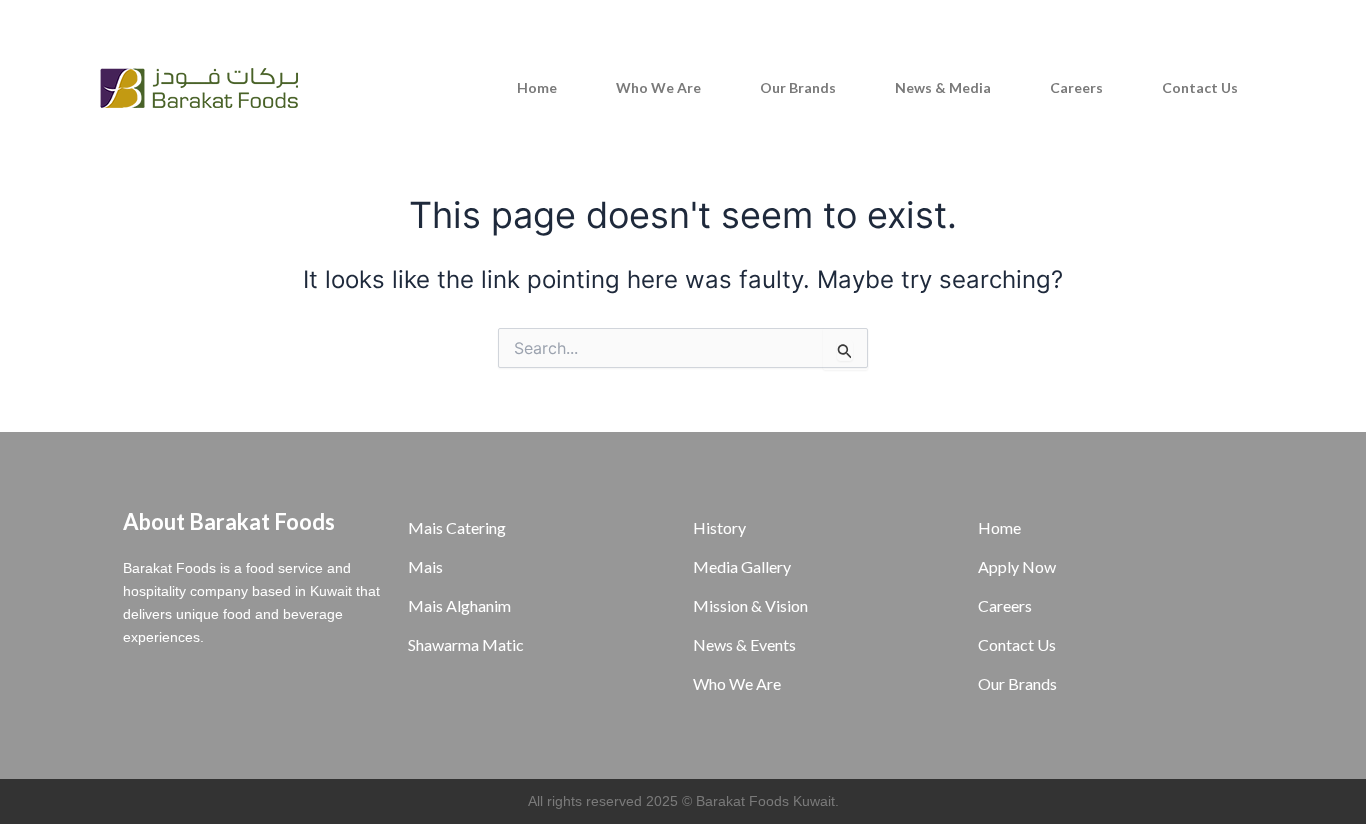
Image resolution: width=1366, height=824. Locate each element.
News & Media (943, 87)
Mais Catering (457, 527)
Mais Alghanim (459, 605)
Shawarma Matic (466, 644)
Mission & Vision (750, 605)
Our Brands (798, 87)
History (719, 527)
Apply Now (1017, 566)
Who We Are (658, 87)
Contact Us (1200, 87)
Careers (1076, 87)
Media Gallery (742, 566)
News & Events (744, 644)
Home (537, 87)
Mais (425, 566)
